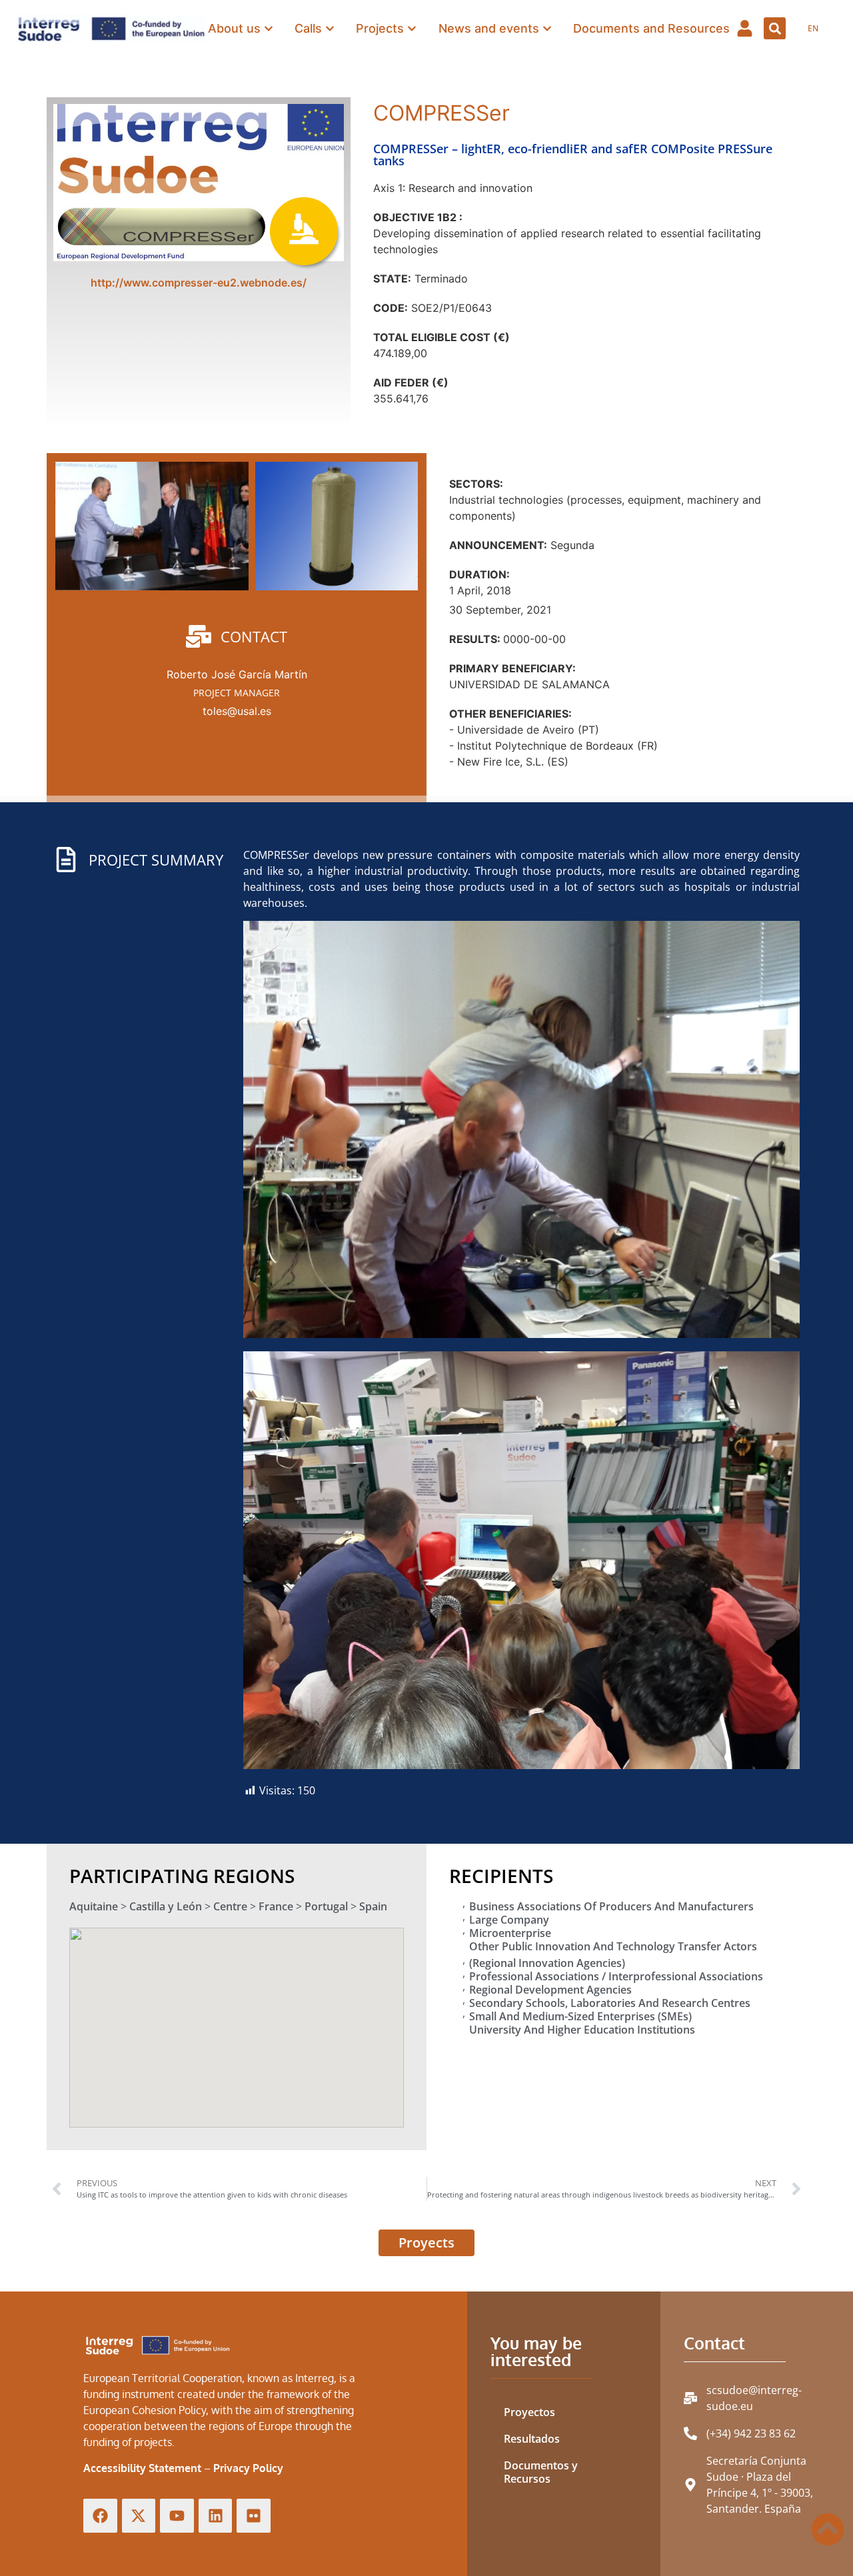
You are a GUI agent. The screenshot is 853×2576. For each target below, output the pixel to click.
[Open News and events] (547, 28)
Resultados (532, 2439)
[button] (775, 28)
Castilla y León (166, 1906)
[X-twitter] (139, 2516)
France (276, 1906)
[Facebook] (100, 2516)
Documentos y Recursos (541, 2472)
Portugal (326, 1906)
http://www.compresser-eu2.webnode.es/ (199, 283)
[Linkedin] (216, 2516)
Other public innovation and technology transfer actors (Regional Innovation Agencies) (613, 1955)
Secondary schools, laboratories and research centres (610, 2003)
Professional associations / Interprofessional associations (616, 1976)
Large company (509, 1920)
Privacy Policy (248, 2468)
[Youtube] (177, 2516)
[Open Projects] (412, 28)
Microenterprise (510, 1933)
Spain (373, 1906)
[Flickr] (254, 2516)
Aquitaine (94, 1906)
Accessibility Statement (142, 2468)
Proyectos (529, 2412)
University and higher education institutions (582, 2030)
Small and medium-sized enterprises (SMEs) (580, 2016)
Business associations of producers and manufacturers (611, 1906)
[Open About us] (269, 28)
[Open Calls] (330, 28)
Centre (230, 1906)
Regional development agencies (550, 1990)
